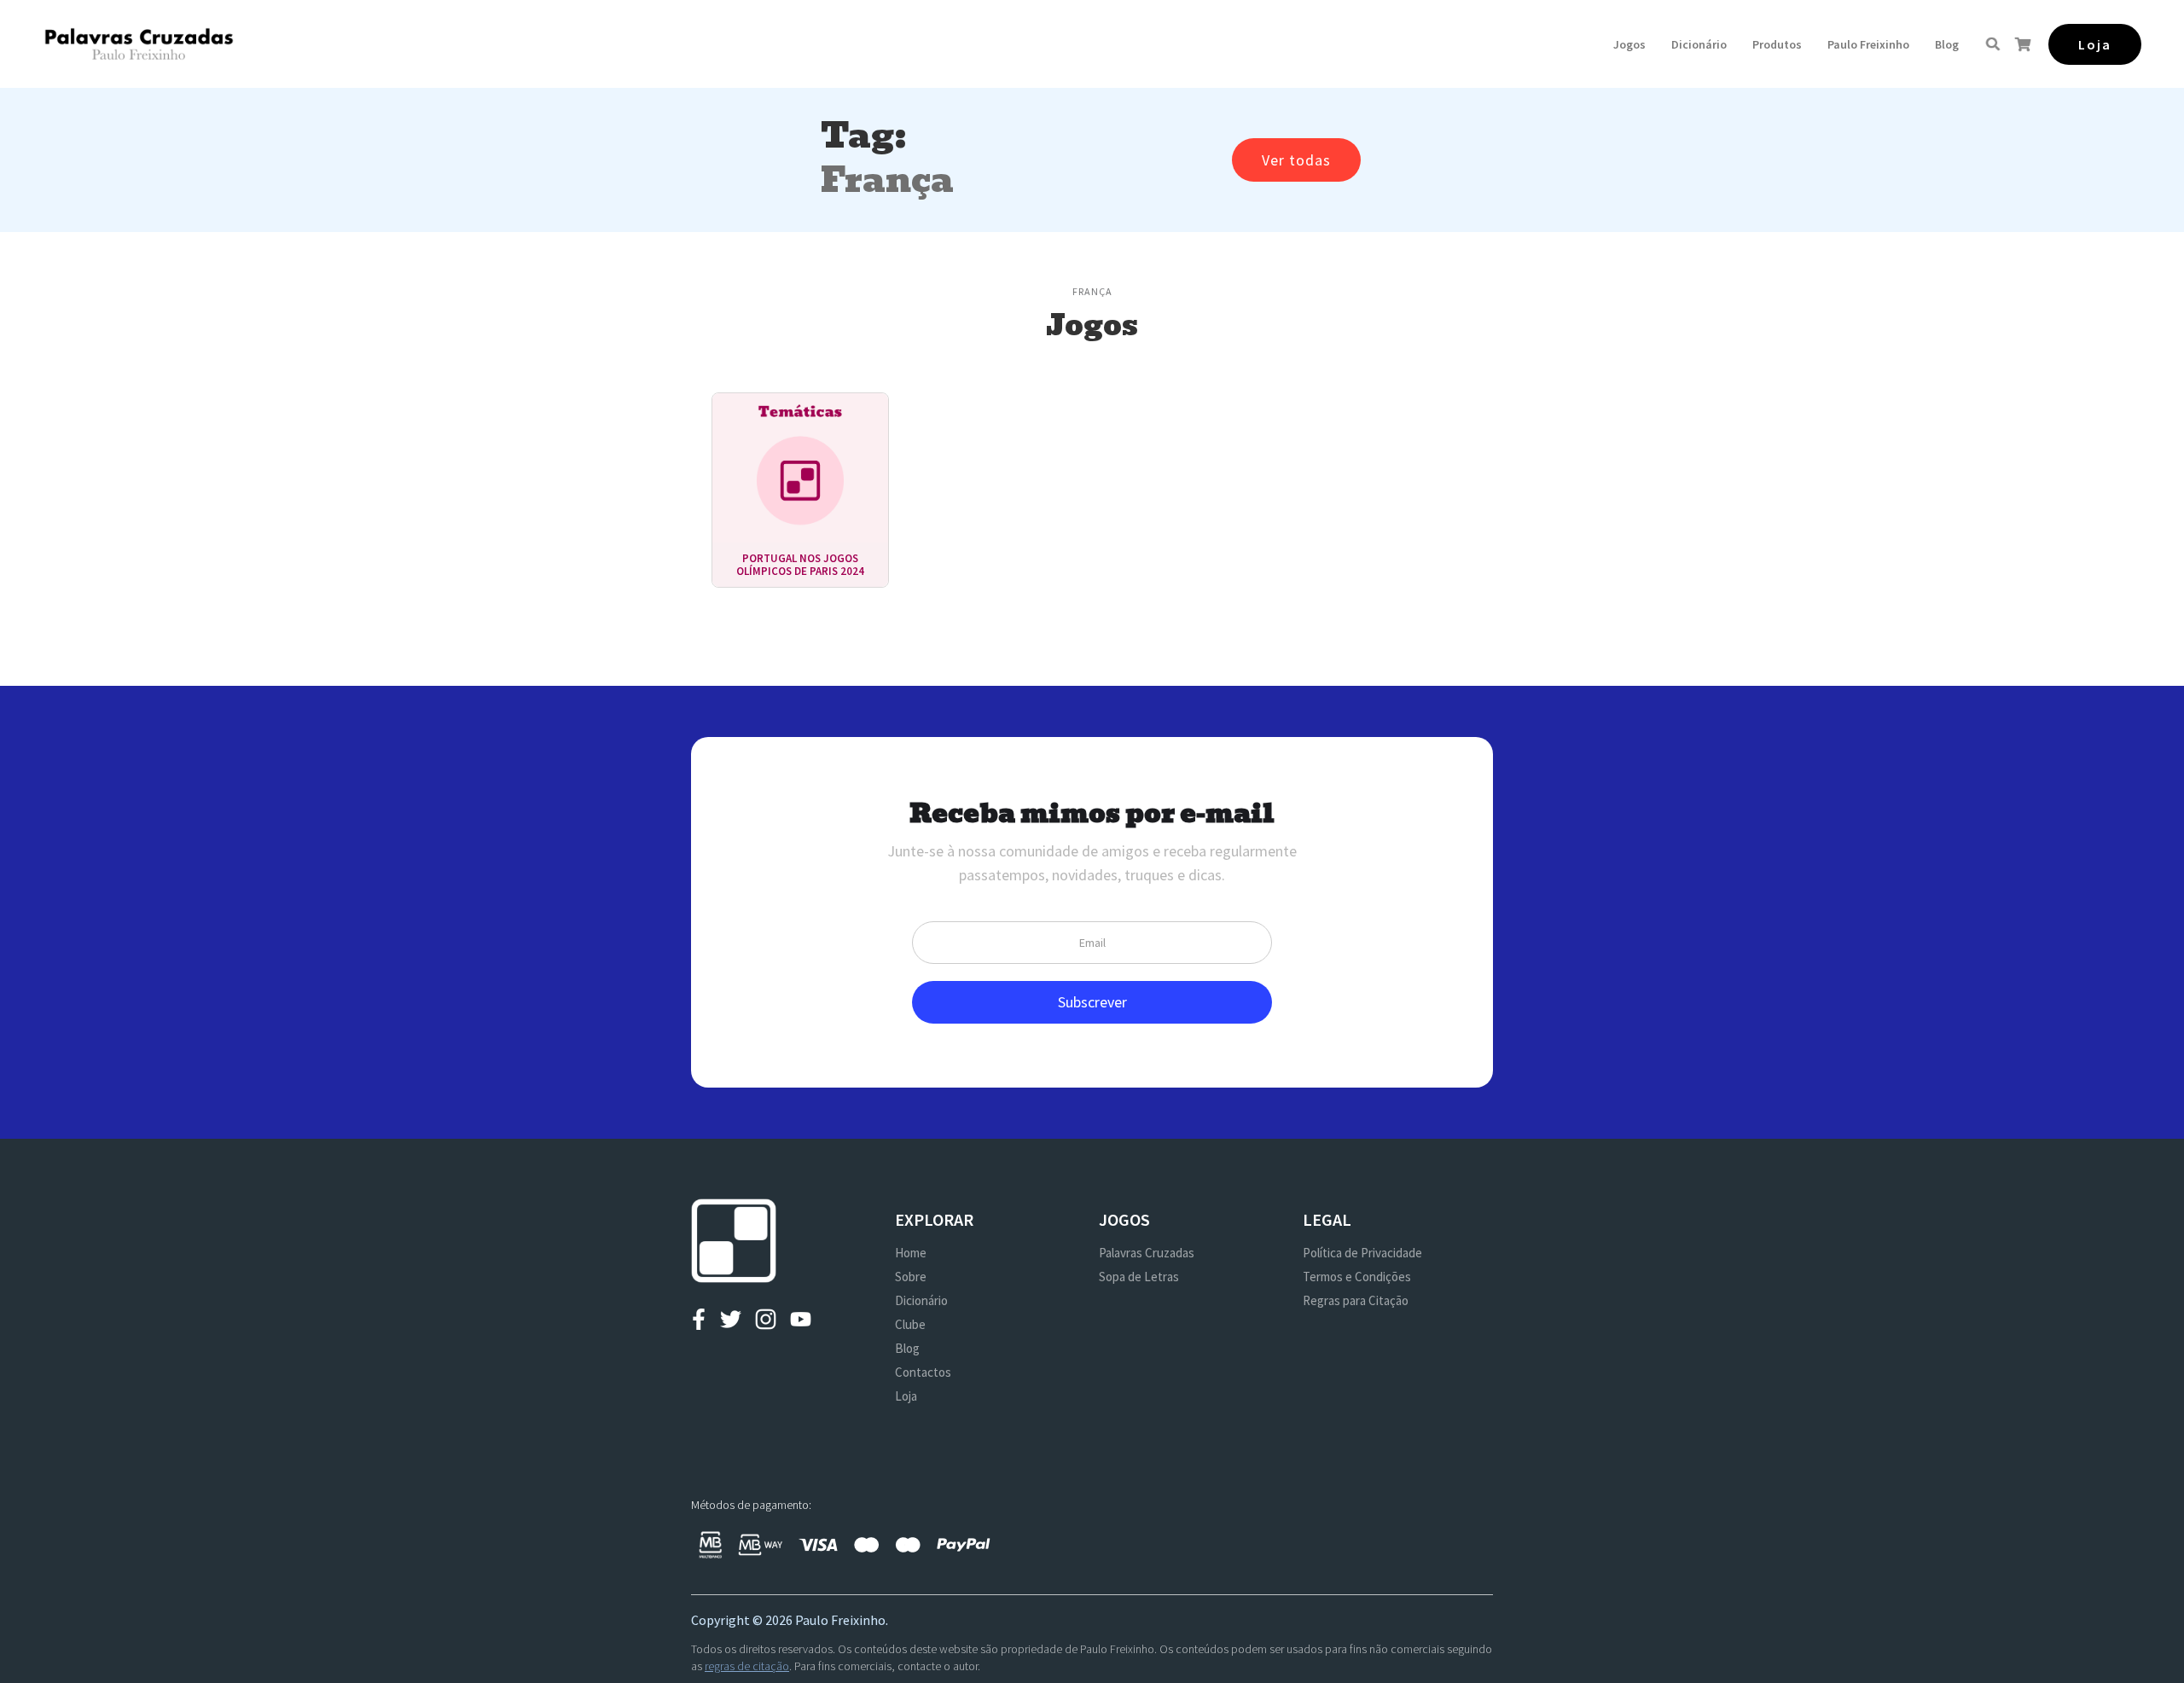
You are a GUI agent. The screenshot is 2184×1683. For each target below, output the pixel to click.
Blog (1947, 44)
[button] (1629, 44)
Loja (906, 1396)
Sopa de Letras (1139, 1277)
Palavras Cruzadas (1147, 1253)
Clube (910, 1324)
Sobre (911, 1277)
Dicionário (1699, 44)
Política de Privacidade (1362, 1253)
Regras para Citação (1356, 1300)
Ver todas (1296, 160)
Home (911, 1253)
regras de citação (747, 1666)
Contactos (923, 1372)
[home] (139, 44)
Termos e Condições (1357, 1277)
